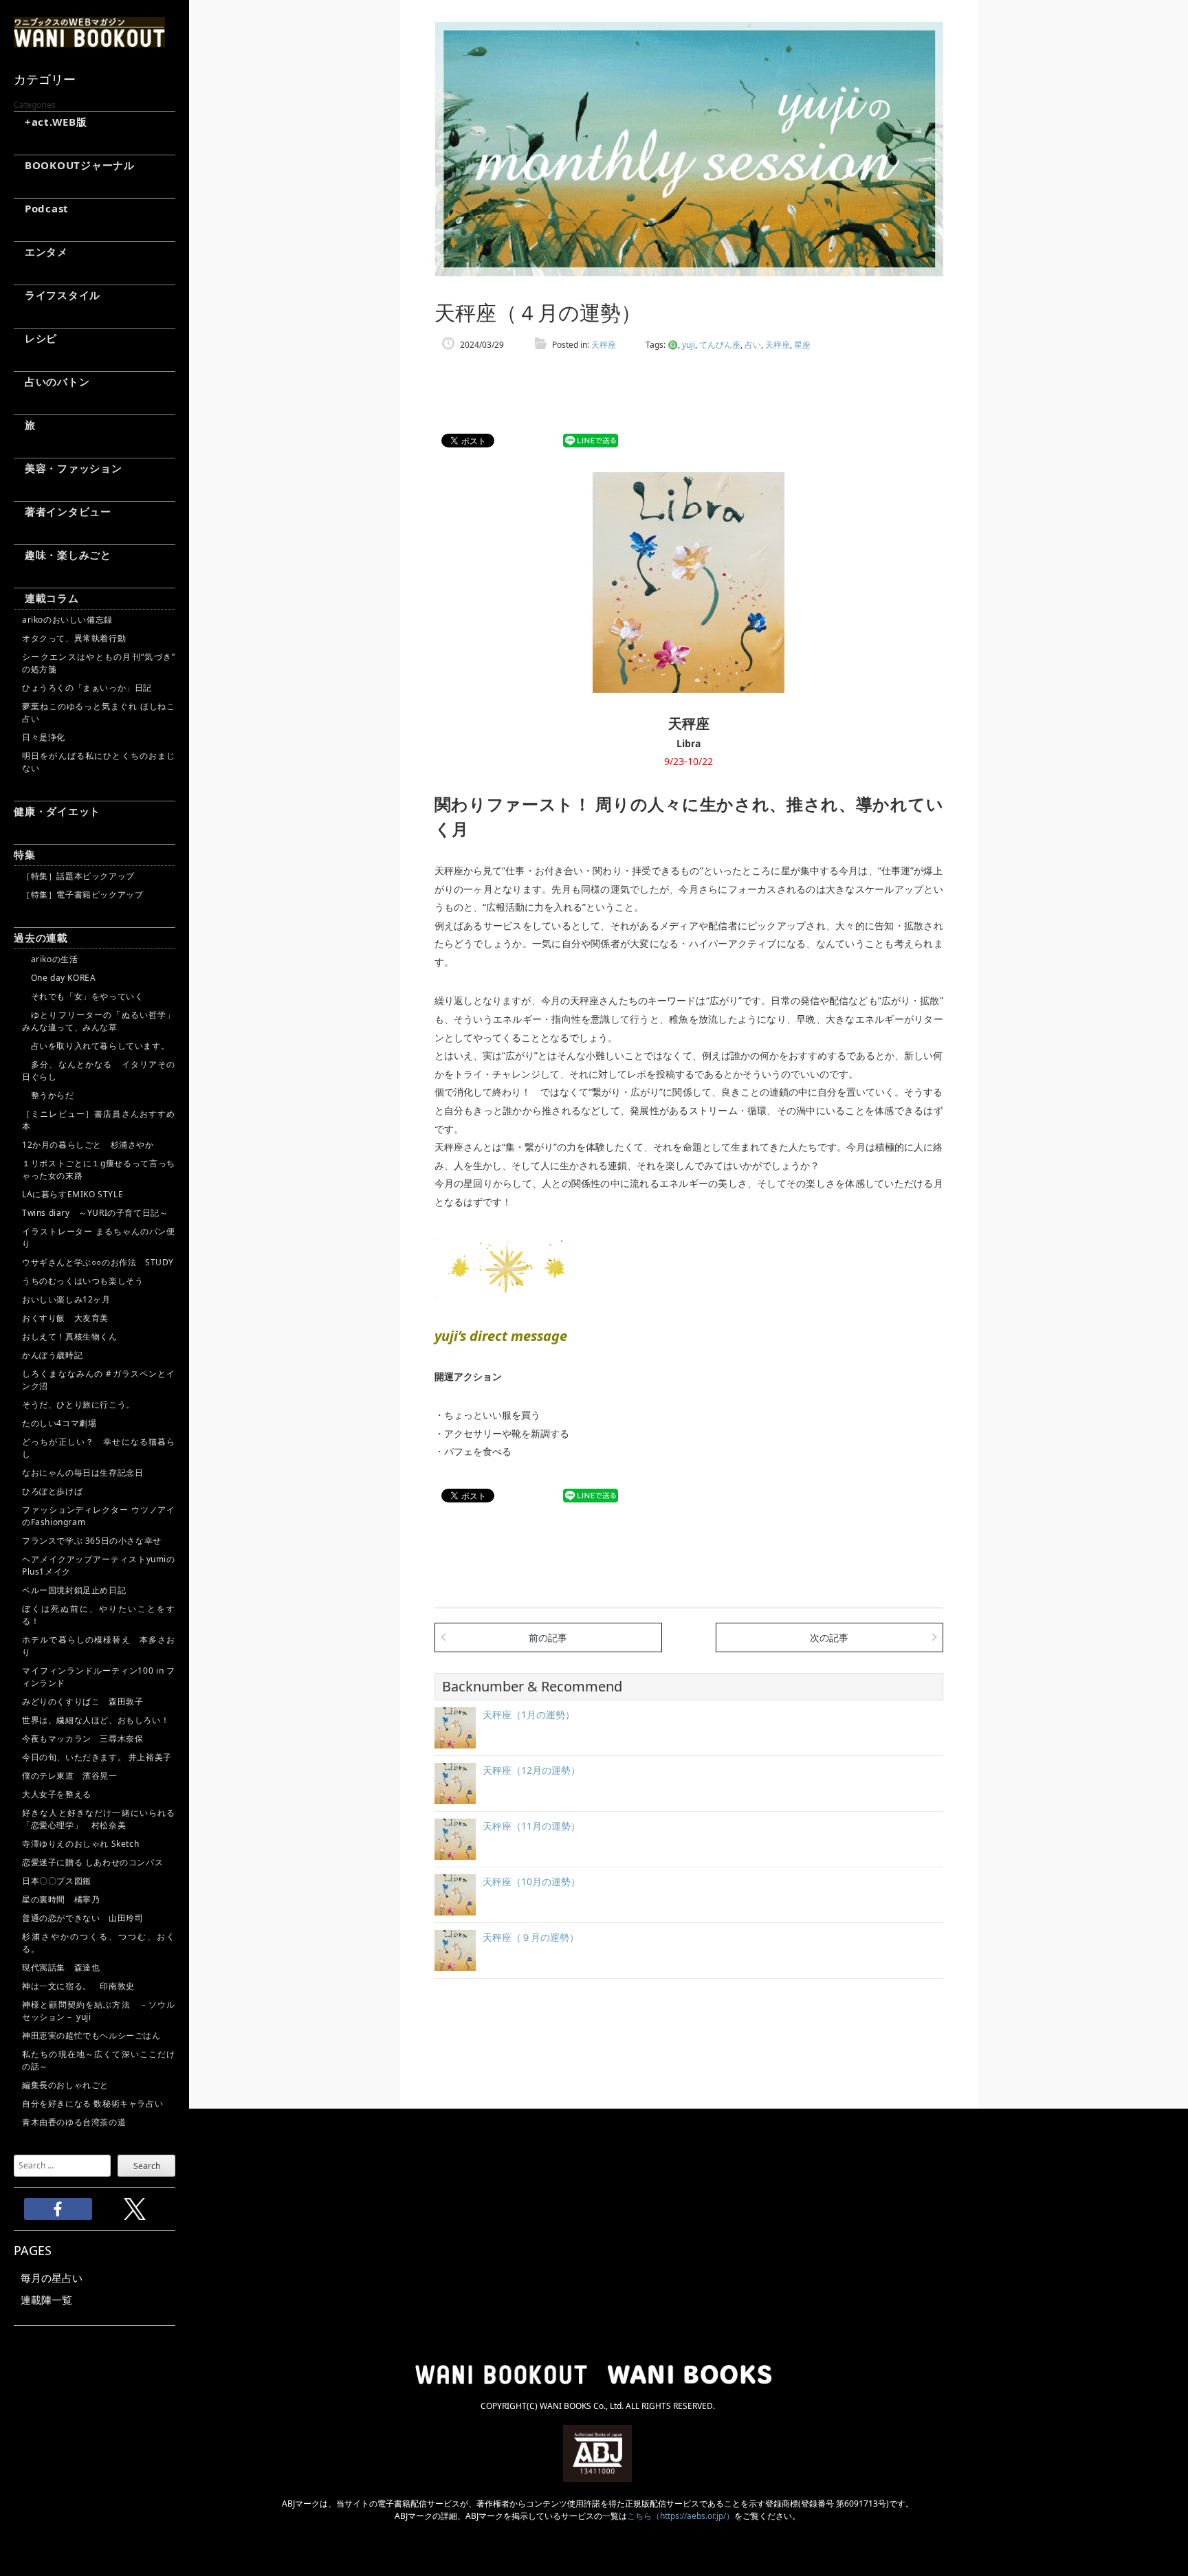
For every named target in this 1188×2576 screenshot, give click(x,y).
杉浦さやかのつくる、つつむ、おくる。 (99, 1943)
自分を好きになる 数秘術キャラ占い (92, 2103)
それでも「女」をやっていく (82, 996)
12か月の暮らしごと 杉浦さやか (88, 1145)
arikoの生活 (50, 959)
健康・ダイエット (57, 811)
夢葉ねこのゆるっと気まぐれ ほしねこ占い (99, 712)
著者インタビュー (63, 511)
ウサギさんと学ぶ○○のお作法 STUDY (98, 1262)
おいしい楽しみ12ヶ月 (66, 1299)
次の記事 (829, 1637)
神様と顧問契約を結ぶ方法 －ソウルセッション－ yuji (99, 2011)
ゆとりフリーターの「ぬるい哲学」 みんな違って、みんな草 (99, 1021)
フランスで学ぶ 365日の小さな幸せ (92, 1541)
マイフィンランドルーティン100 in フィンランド (99, 1677)
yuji (689, 345)
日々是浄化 (44, 737)
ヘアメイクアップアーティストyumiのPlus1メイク (99, 1565)
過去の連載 (41, 937)
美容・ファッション (68, 468)
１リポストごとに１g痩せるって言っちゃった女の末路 (99, 1169)
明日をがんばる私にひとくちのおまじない (99, 762)
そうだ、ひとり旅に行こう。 (78, 1404)
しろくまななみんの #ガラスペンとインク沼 (99, 1380)
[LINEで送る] (591, 441)
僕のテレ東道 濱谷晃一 (70, 1776)
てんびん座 (720, 345)
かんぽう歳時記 (52, 1355)
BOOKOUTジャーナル (74, 165)
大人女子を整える (57, 1794)
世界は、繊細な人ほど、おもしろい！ (96, 1720)
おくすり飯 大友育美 (65, 1318)
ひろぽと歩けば (52, 1491)
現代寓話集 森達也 (61, 1967)
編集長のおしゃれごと (65, 2085)
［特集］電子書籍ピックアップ (82, 895)
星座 (802, 345)
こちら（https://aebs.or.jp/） (681, 2516)
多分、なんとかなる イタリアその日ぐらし (99, 1070)
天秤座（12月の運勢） (531, 1770)
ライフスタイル (57, 295)
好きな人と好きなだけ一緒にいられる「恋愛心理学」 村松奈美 (99, 1819)
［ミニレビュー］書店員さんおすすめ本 (99, 1120)
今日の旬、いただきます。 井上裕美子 (99, 1757)
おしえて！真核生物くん (70, 1336)
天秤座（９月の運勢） (531, 1937)
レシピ (35, 338)
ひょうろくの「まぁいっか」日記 (87, 688)
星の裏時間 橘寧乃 (61, 1899)
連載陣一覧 (46, 2300)
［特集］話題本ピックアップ (78, 876)
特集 (25, 854)
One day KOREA (59, 978)
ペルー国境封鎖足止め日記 (74, 1590)
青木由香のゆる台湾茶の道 (74, 2122)
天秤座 (604, 345)
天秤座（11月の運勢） (531, 1826)
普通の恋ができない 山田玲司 (82, 1918)
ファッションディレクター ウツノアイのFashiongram (99, 1516)
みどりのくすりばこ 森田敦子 (82, 1701)
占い (753, 345)
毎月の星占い (52, 2278)
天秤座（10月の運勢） (531, 1881)
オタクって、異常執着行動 (74, 638)
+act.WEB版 (51, 122)
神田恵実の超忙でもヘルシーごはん (91, 2035)
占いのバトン (52, 381)
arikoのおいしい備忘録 (67, 620)
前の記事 (548, 1637)
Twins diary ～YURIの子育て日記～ (95, 1213)
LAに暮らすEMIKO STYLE (73, 1194)
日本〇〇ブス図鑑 (57, 1881)
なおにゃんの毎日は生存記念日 (82, 1473)
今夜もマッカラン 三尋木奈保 (82, 1739)
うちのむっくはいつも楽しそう (82, 1281)
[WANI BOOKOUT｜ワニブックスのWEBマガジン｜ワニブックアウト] (89, 41)
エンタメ (41, 252)
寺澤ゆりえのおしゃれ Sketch (80, 1844)
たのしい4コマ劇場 (59, 1423)
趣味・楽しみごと (63, 555)
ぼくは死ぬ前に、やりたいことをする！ (99, 1615)
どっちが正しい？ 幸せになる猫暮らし (99, 1448)
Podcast (41, 208)
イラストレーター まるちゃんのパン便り (99, 1237)
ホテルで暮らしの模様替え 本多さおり (99, 1646)
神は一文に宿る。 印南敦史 (82, 1986)
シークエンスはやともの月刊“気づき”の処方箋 (99, 663)
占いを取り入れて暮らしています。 (96, 1046)
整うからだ (48, 1095)
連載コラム (46, 598)
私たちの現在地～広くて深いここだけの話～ (99, 2060)
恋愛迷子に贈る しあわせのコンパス (92, 1862)
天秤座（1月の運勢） (529, 1714)
